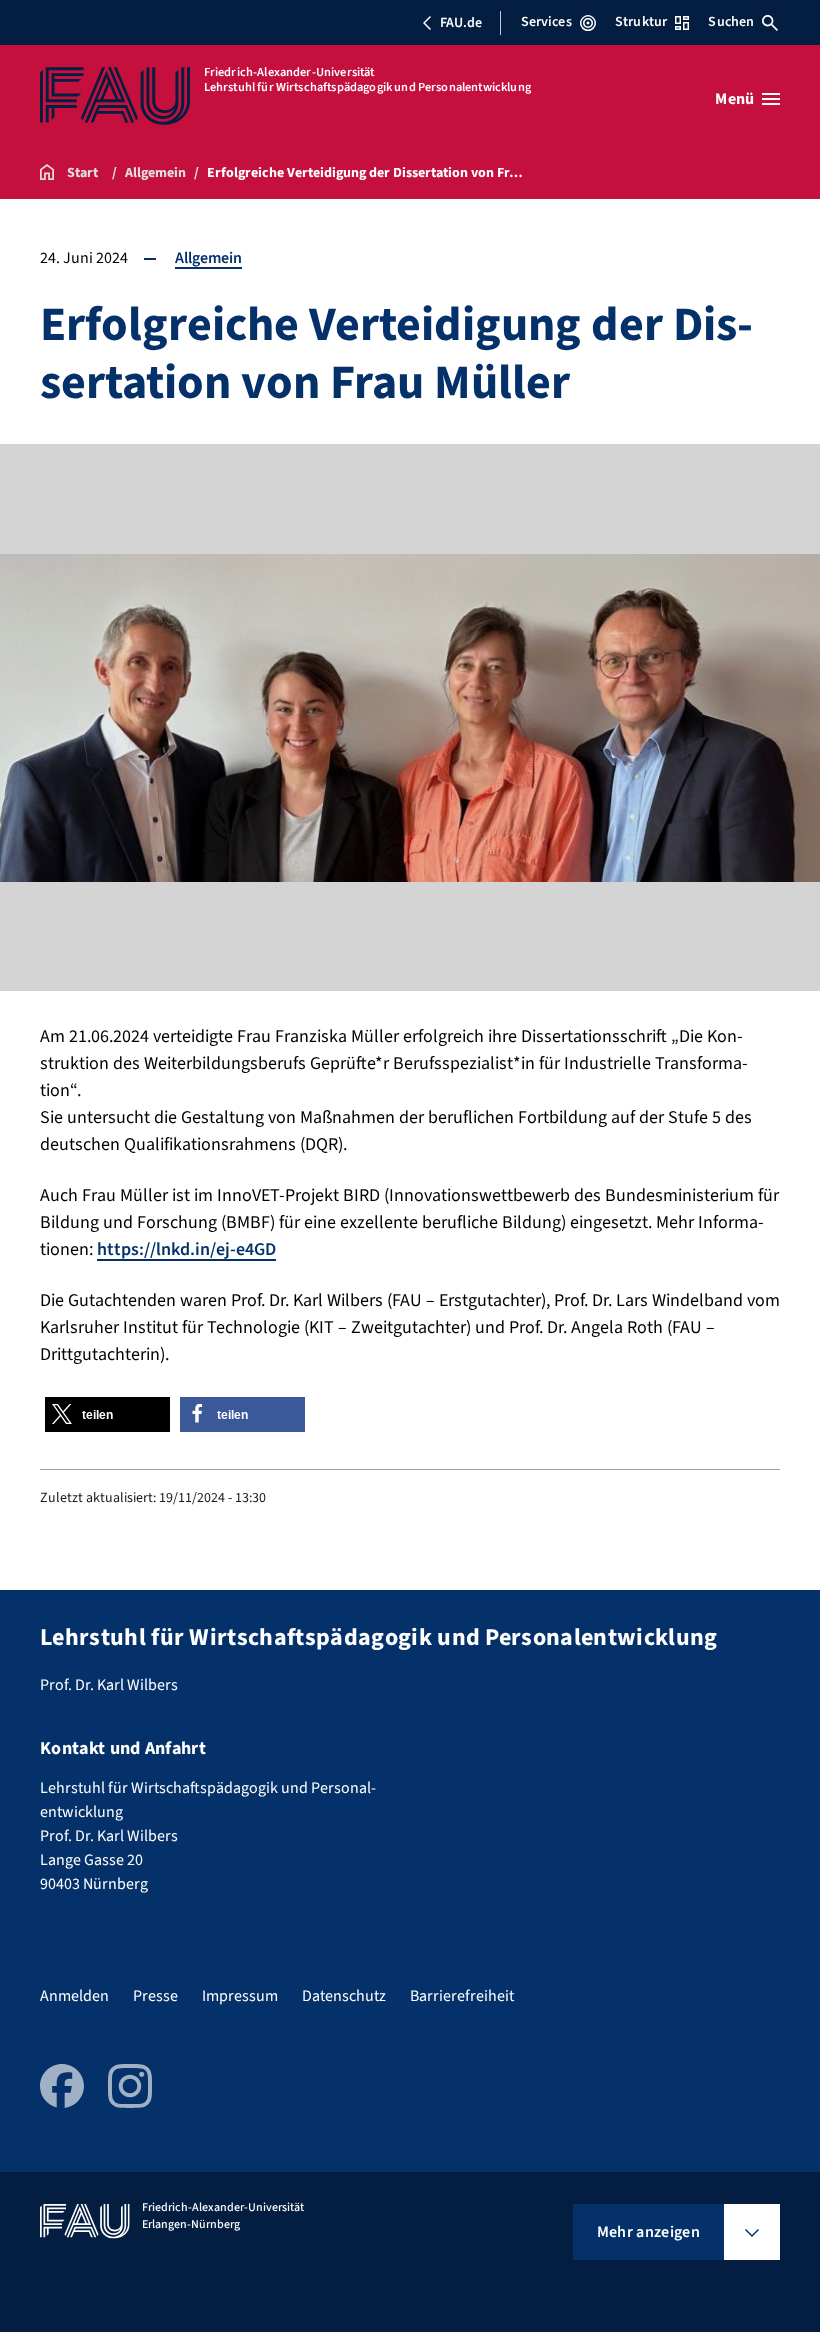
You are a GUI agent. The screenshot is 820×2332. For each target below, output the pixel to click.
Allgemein (208, 258)
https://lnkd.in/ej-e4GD (186, 1249)
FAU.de (461, 23)
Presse (155, 1996)
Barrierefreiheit (462, 1996)
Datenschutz (344, 1996)
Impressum (240, 1996)
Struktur (641, 22)
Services (546, 22)
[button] (107, 1414)
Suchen (731, 22)
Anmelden (74, 1996)
